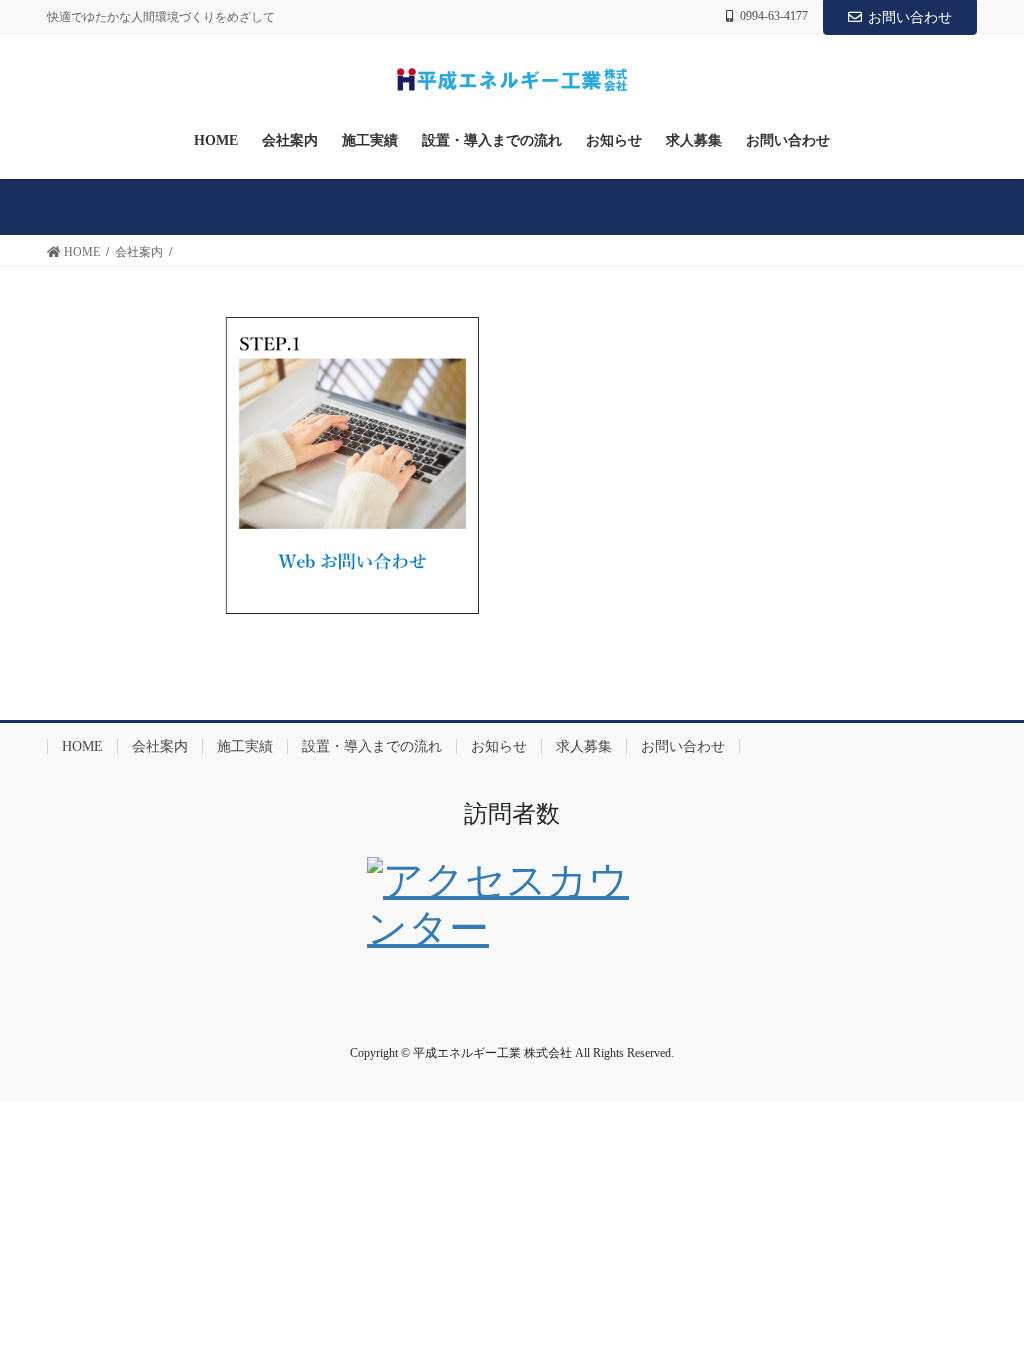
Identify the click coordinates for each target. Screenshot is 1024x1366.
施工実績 (245, 746)
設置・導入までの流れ (372, 746)
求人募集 (584, 746)
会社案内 (160, 746)
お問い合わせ (910, 17)
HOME (82, 746)
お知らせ (499, 746)
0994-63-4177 (774, 16)
